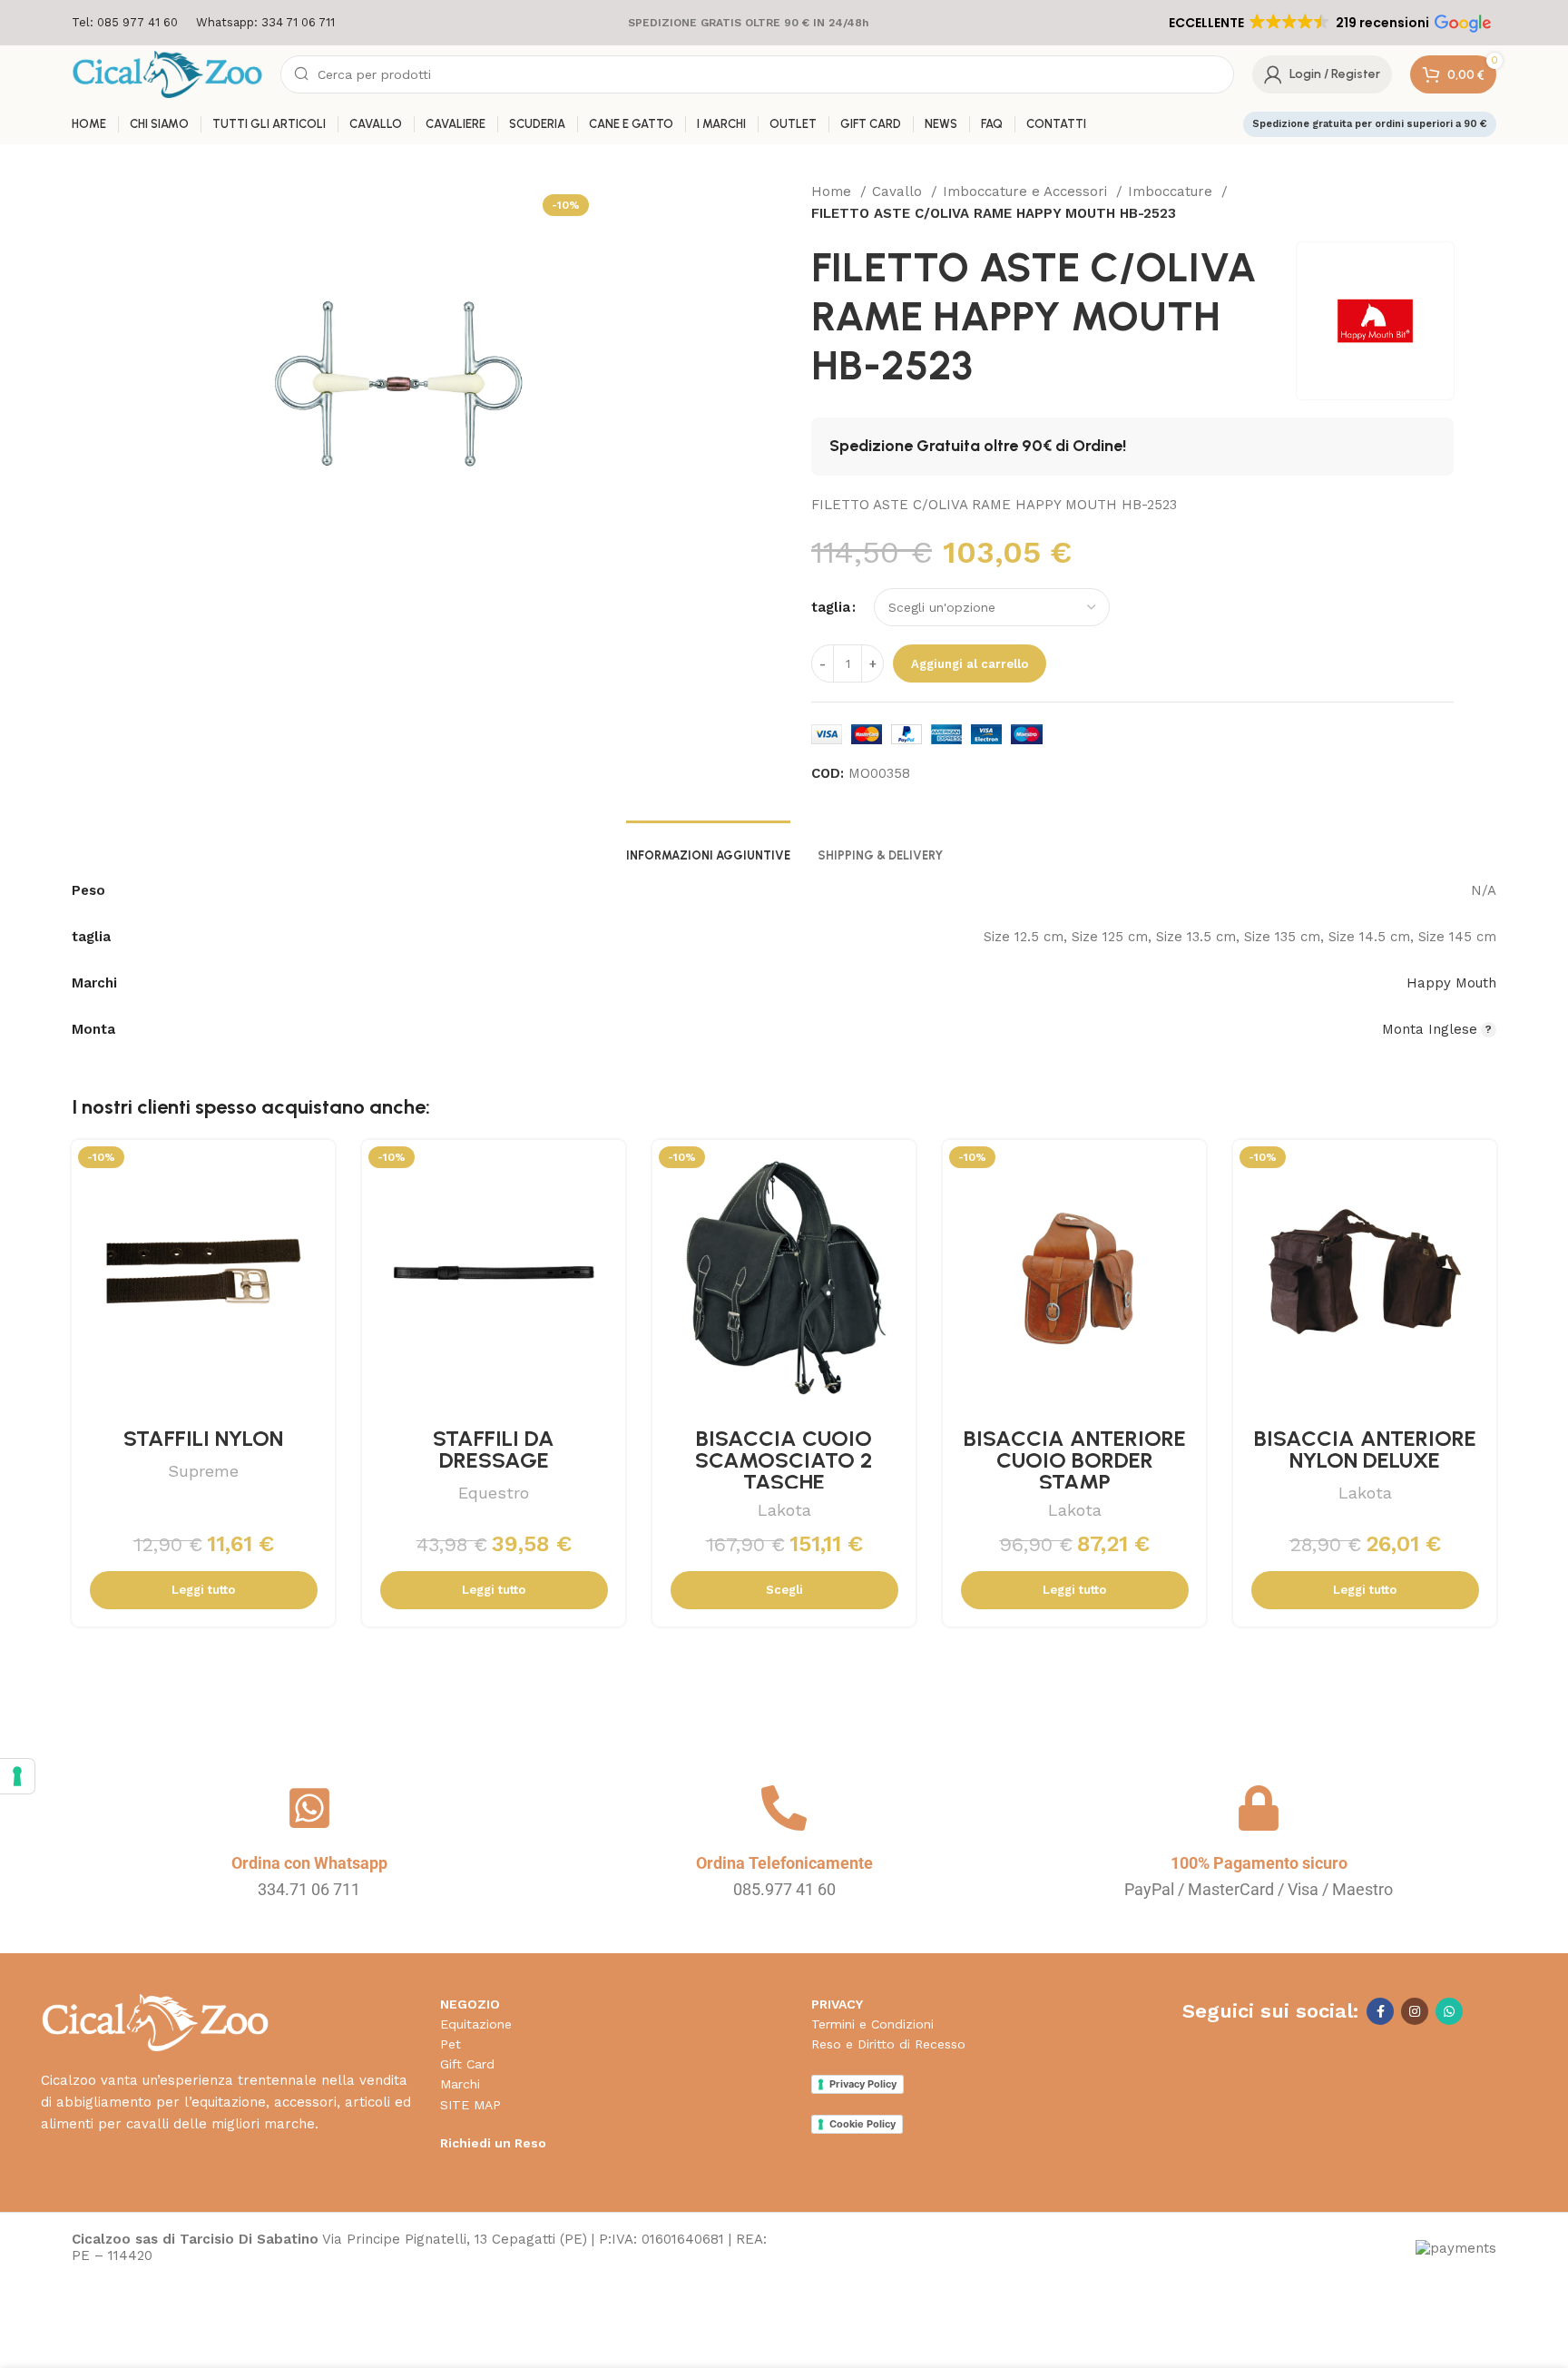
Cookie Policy (862, 2124)
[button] (1328, 23)
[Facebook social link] (1380, 2011)
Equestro (494, 1493)
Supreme (203, 1471)
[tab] (708, 847)
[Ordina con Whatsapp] (309, 1808)
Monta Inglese (1430, 1029)
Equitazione (476, 2024)
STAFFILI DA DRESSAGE (494, 1449)
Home (833, 192)
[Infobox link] (125, 23)
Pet (451, 2044)
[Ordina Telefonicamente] (784, 1808)
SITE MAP (470, 2105)
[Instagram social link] (1415, 2011)
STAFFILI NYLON (203, 1438)
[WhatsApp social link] (1449, 2011)
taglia (831, 607)
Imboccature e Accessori (1027, 192)
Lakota (784, 1510)
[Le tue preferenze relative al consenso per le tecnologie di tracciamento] (17, 1776)
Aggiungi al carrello (970, 664)
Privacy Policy (863, 2084)
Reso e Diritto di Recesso (888, 2044)
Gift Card (467, 2064)
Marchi (460, 2084)
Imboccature (1172, 192)
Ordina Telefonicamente (784, 1863)
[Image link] (155, 2021)
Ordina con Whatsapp (309, 1863)
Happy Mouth (1451, 983)
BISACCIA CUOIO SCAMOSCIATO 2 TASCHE (784, 1460)
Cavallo (899, 192)
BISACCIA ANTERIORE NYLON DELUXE (1365, 1449)
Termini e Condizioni (872, 2024)
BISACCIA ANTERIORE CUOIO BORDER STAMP (1075, 1460)
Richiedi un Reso (493, 2143)
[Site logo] (167, 74)
